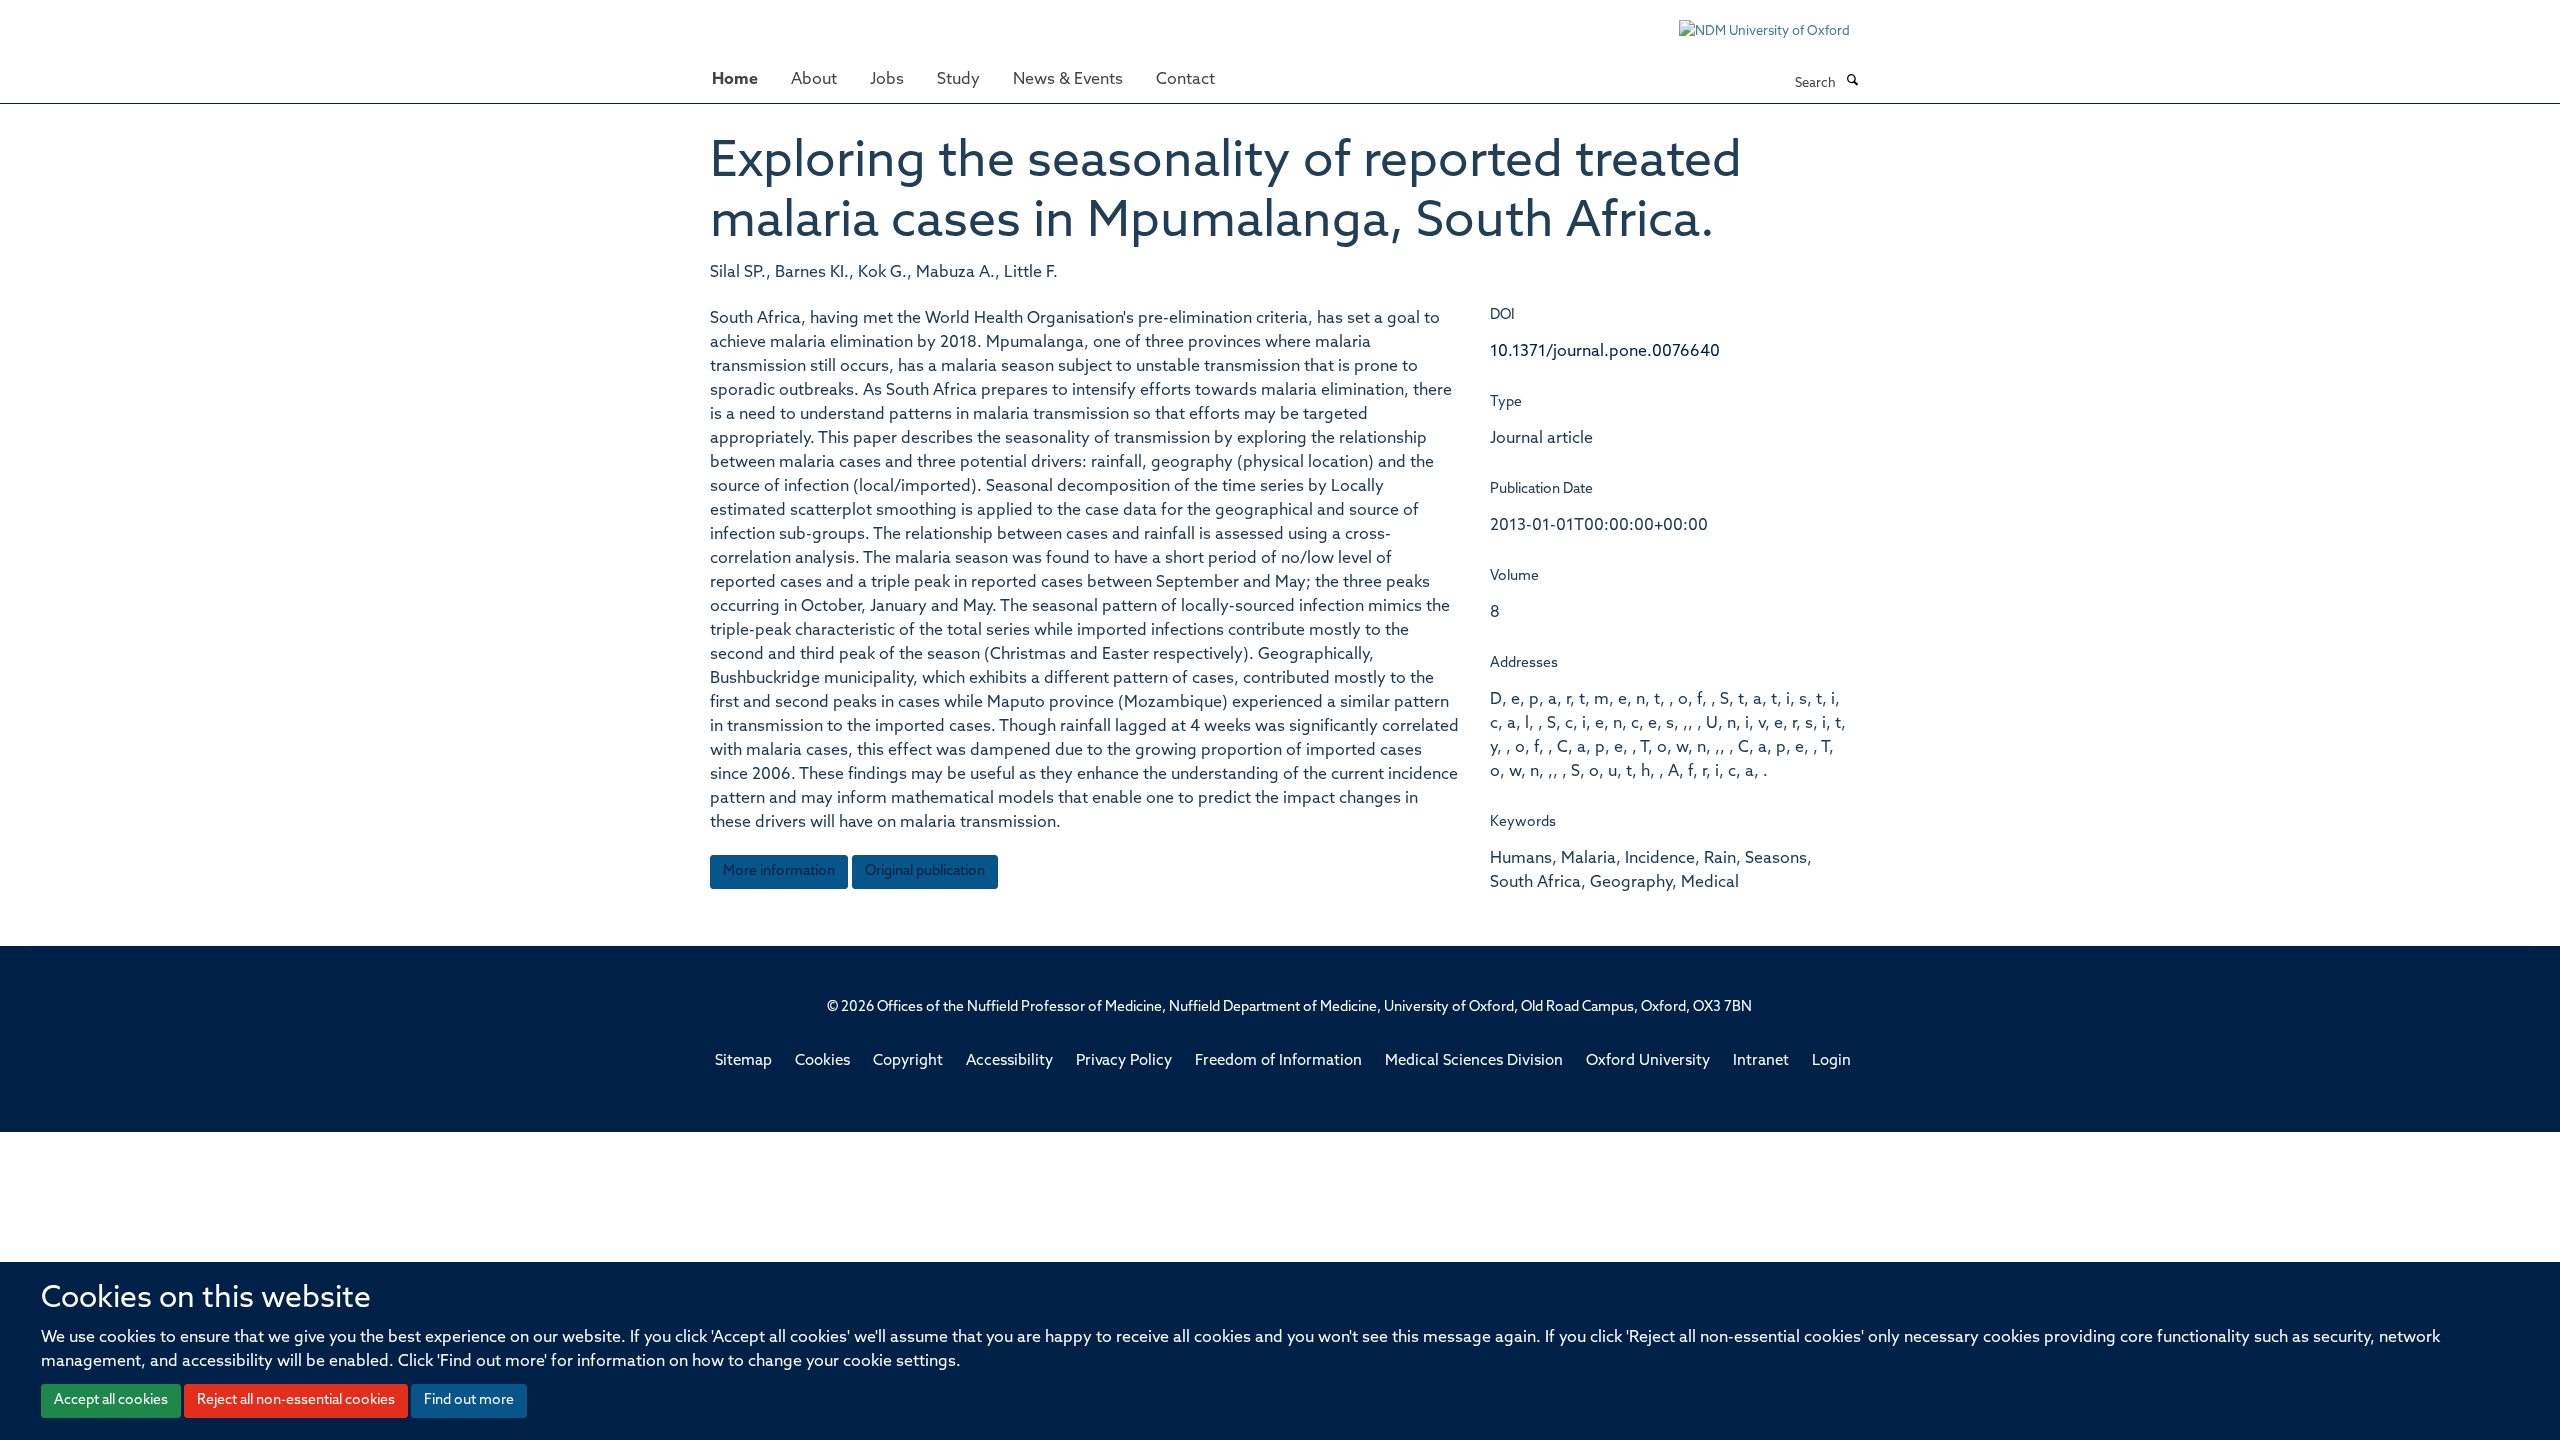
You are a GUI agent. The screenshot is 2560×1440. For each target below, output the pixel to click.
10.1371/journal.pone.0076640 (1605, 352)
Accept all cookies (111, 1400)
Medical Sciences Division (1474, 1061)
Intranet (1761, 1061)
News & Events (1068, 80)
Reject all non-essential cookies (296, 1400)
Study (958, 80)
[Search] (1852, 82)
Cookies (822, 1061)
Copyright (908, 1061)
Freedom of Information (1278, 1061)
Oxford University (1648, 1061)
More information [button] (779, 871)
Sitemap (743, 1061)
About (814, 80)
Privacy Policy (1124, 1061)
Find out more (469, 1400)
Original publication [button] (925, 871)
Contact (1185, 80)
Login (1831, 1061)
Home (735, 80)
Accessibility (1009, 1061)
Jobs (887, 80)
